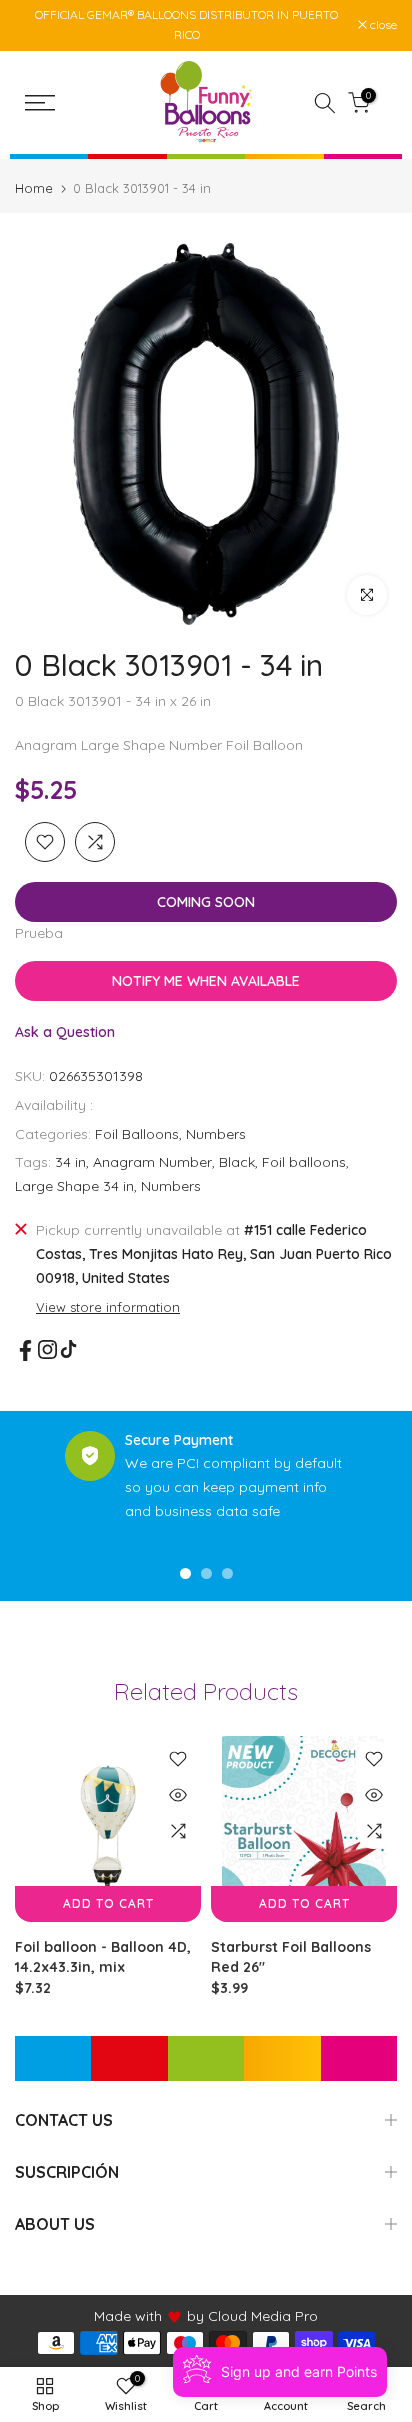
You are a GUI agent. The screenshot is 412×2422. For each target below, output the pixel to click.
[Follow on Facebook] (25, 1350)
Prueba (39, 933)
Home (34, 188)
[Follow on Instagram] (47, 1349)
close (382, 25)
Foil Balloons (137, 1134)
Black (237, 1162)
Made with (128, 2316)
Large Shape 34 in (74, 1186)
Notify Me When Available (206, 981)
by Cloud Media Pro (252, 2316)
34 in (70, 1162)
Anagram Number (152, 1162)
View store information (108, 1307)
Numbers (216, 1134)
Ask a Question (65, 1032)
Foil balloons (304, 1162)
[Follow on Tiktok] (68, 1349)
